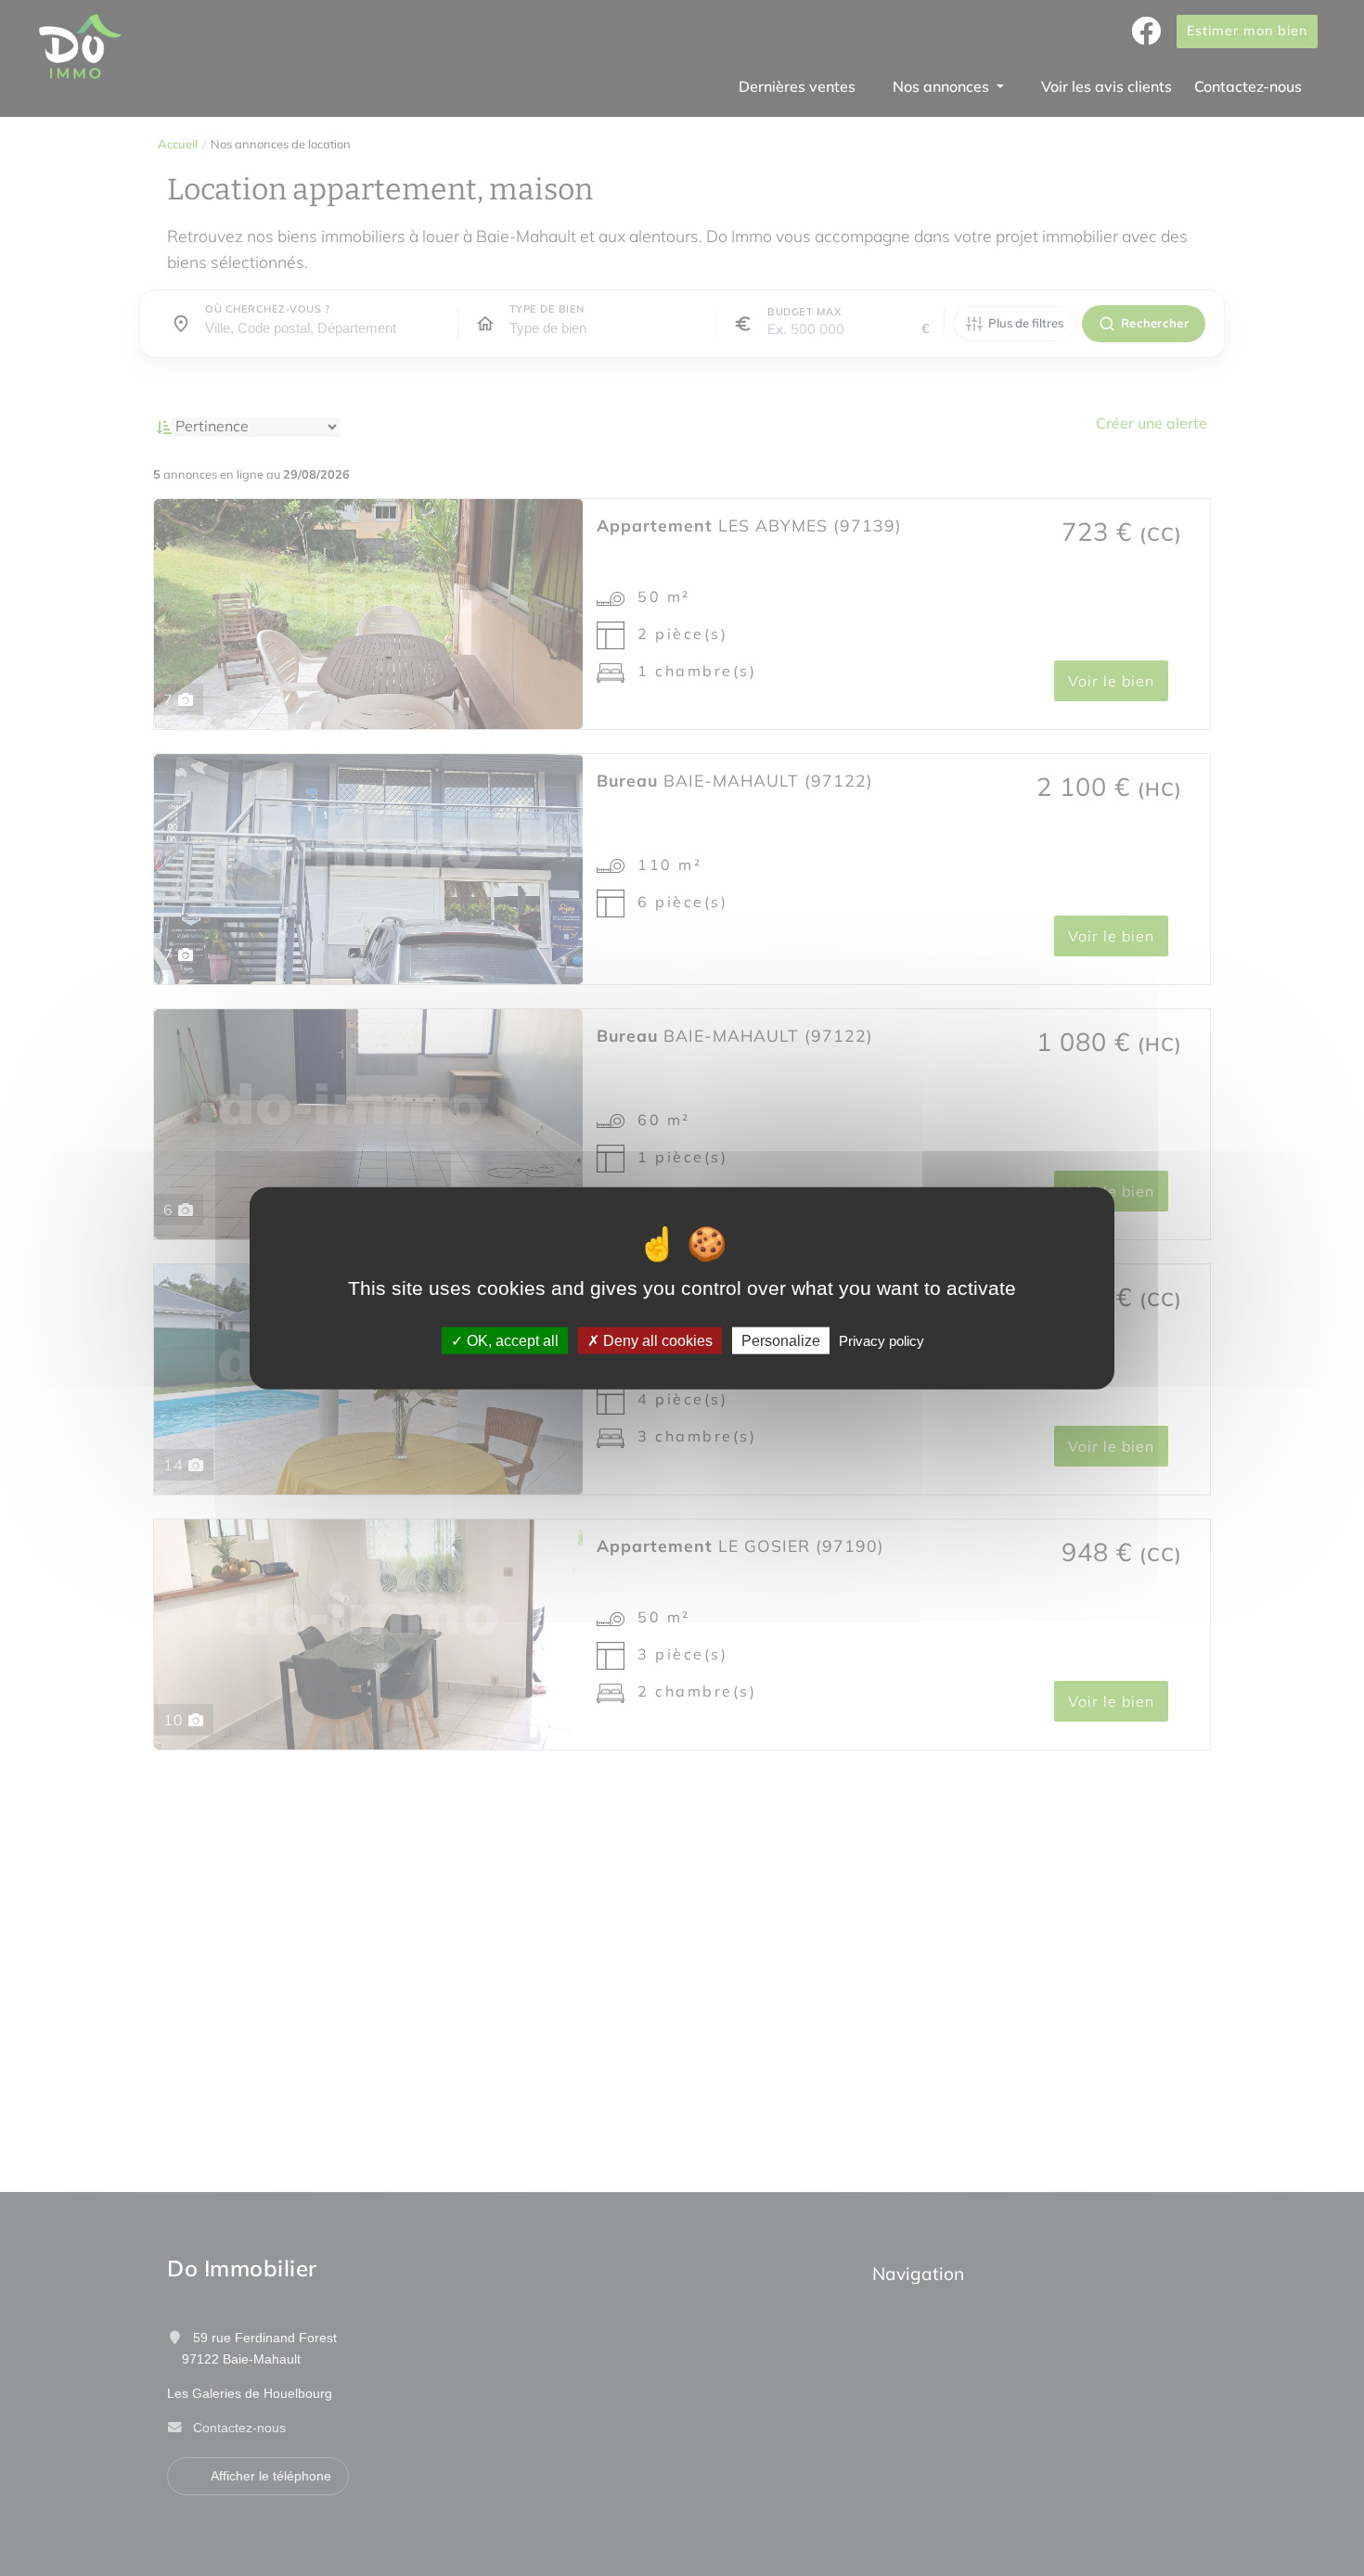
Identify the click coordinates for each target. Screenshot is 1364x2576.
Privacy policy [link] (881, 1341)
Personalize (781, 1341)
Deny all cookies (656, 1341)
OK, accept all (511, 1341)
